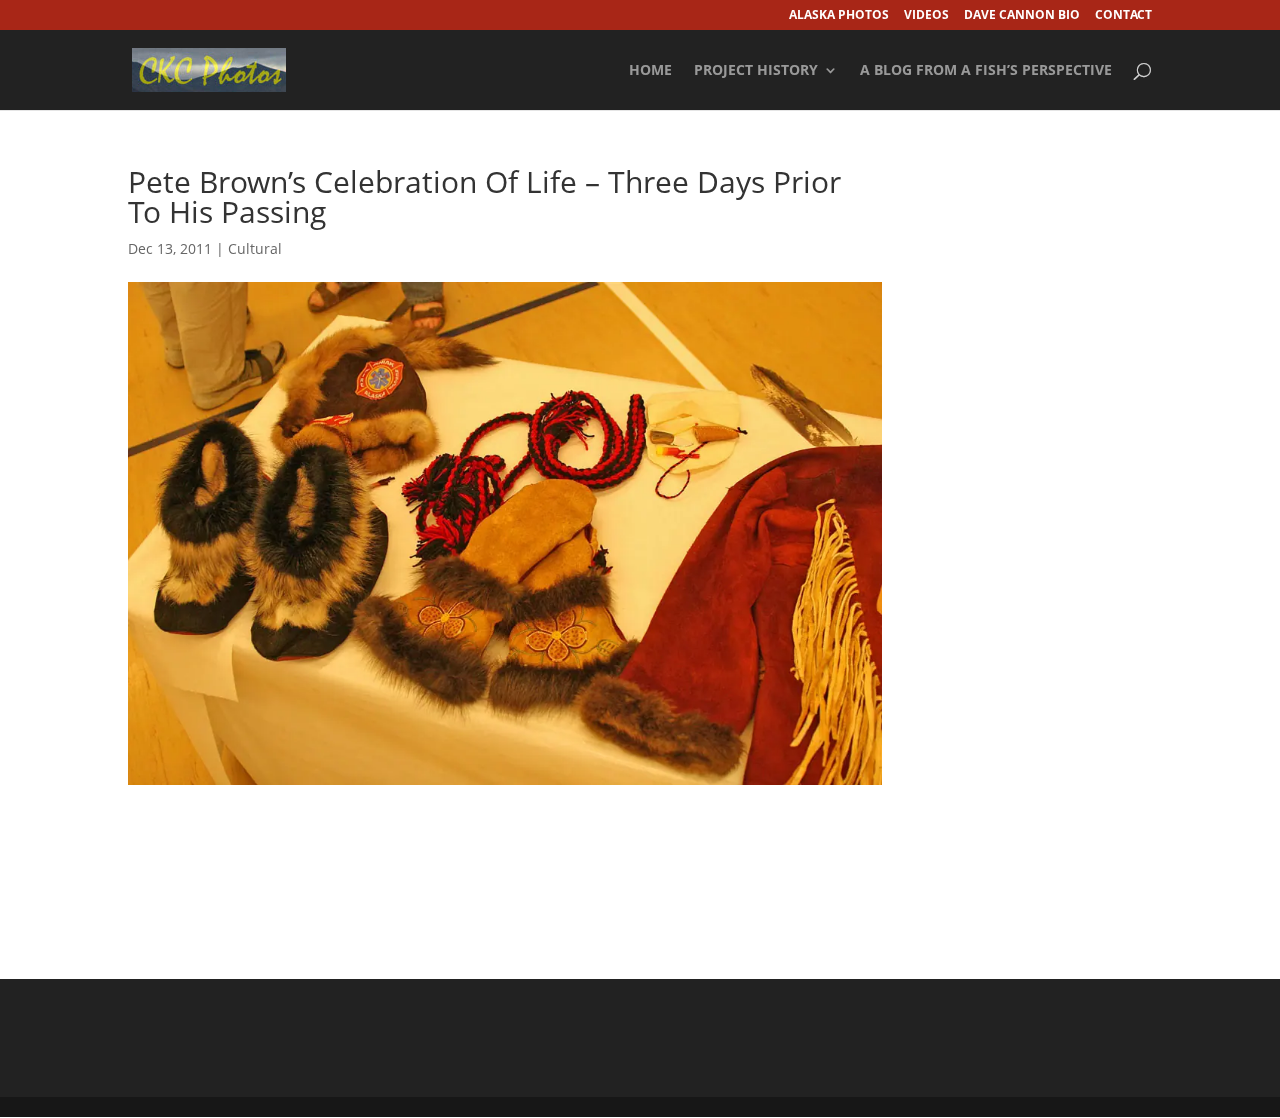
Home (650, 71)
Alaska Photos (839, 16)
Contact (1123, 16)
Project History (756, 71)
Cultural (255, 248)
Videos (926, 16)
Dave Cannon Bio (1022, 16)
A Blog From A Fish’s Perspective (986, 71)
